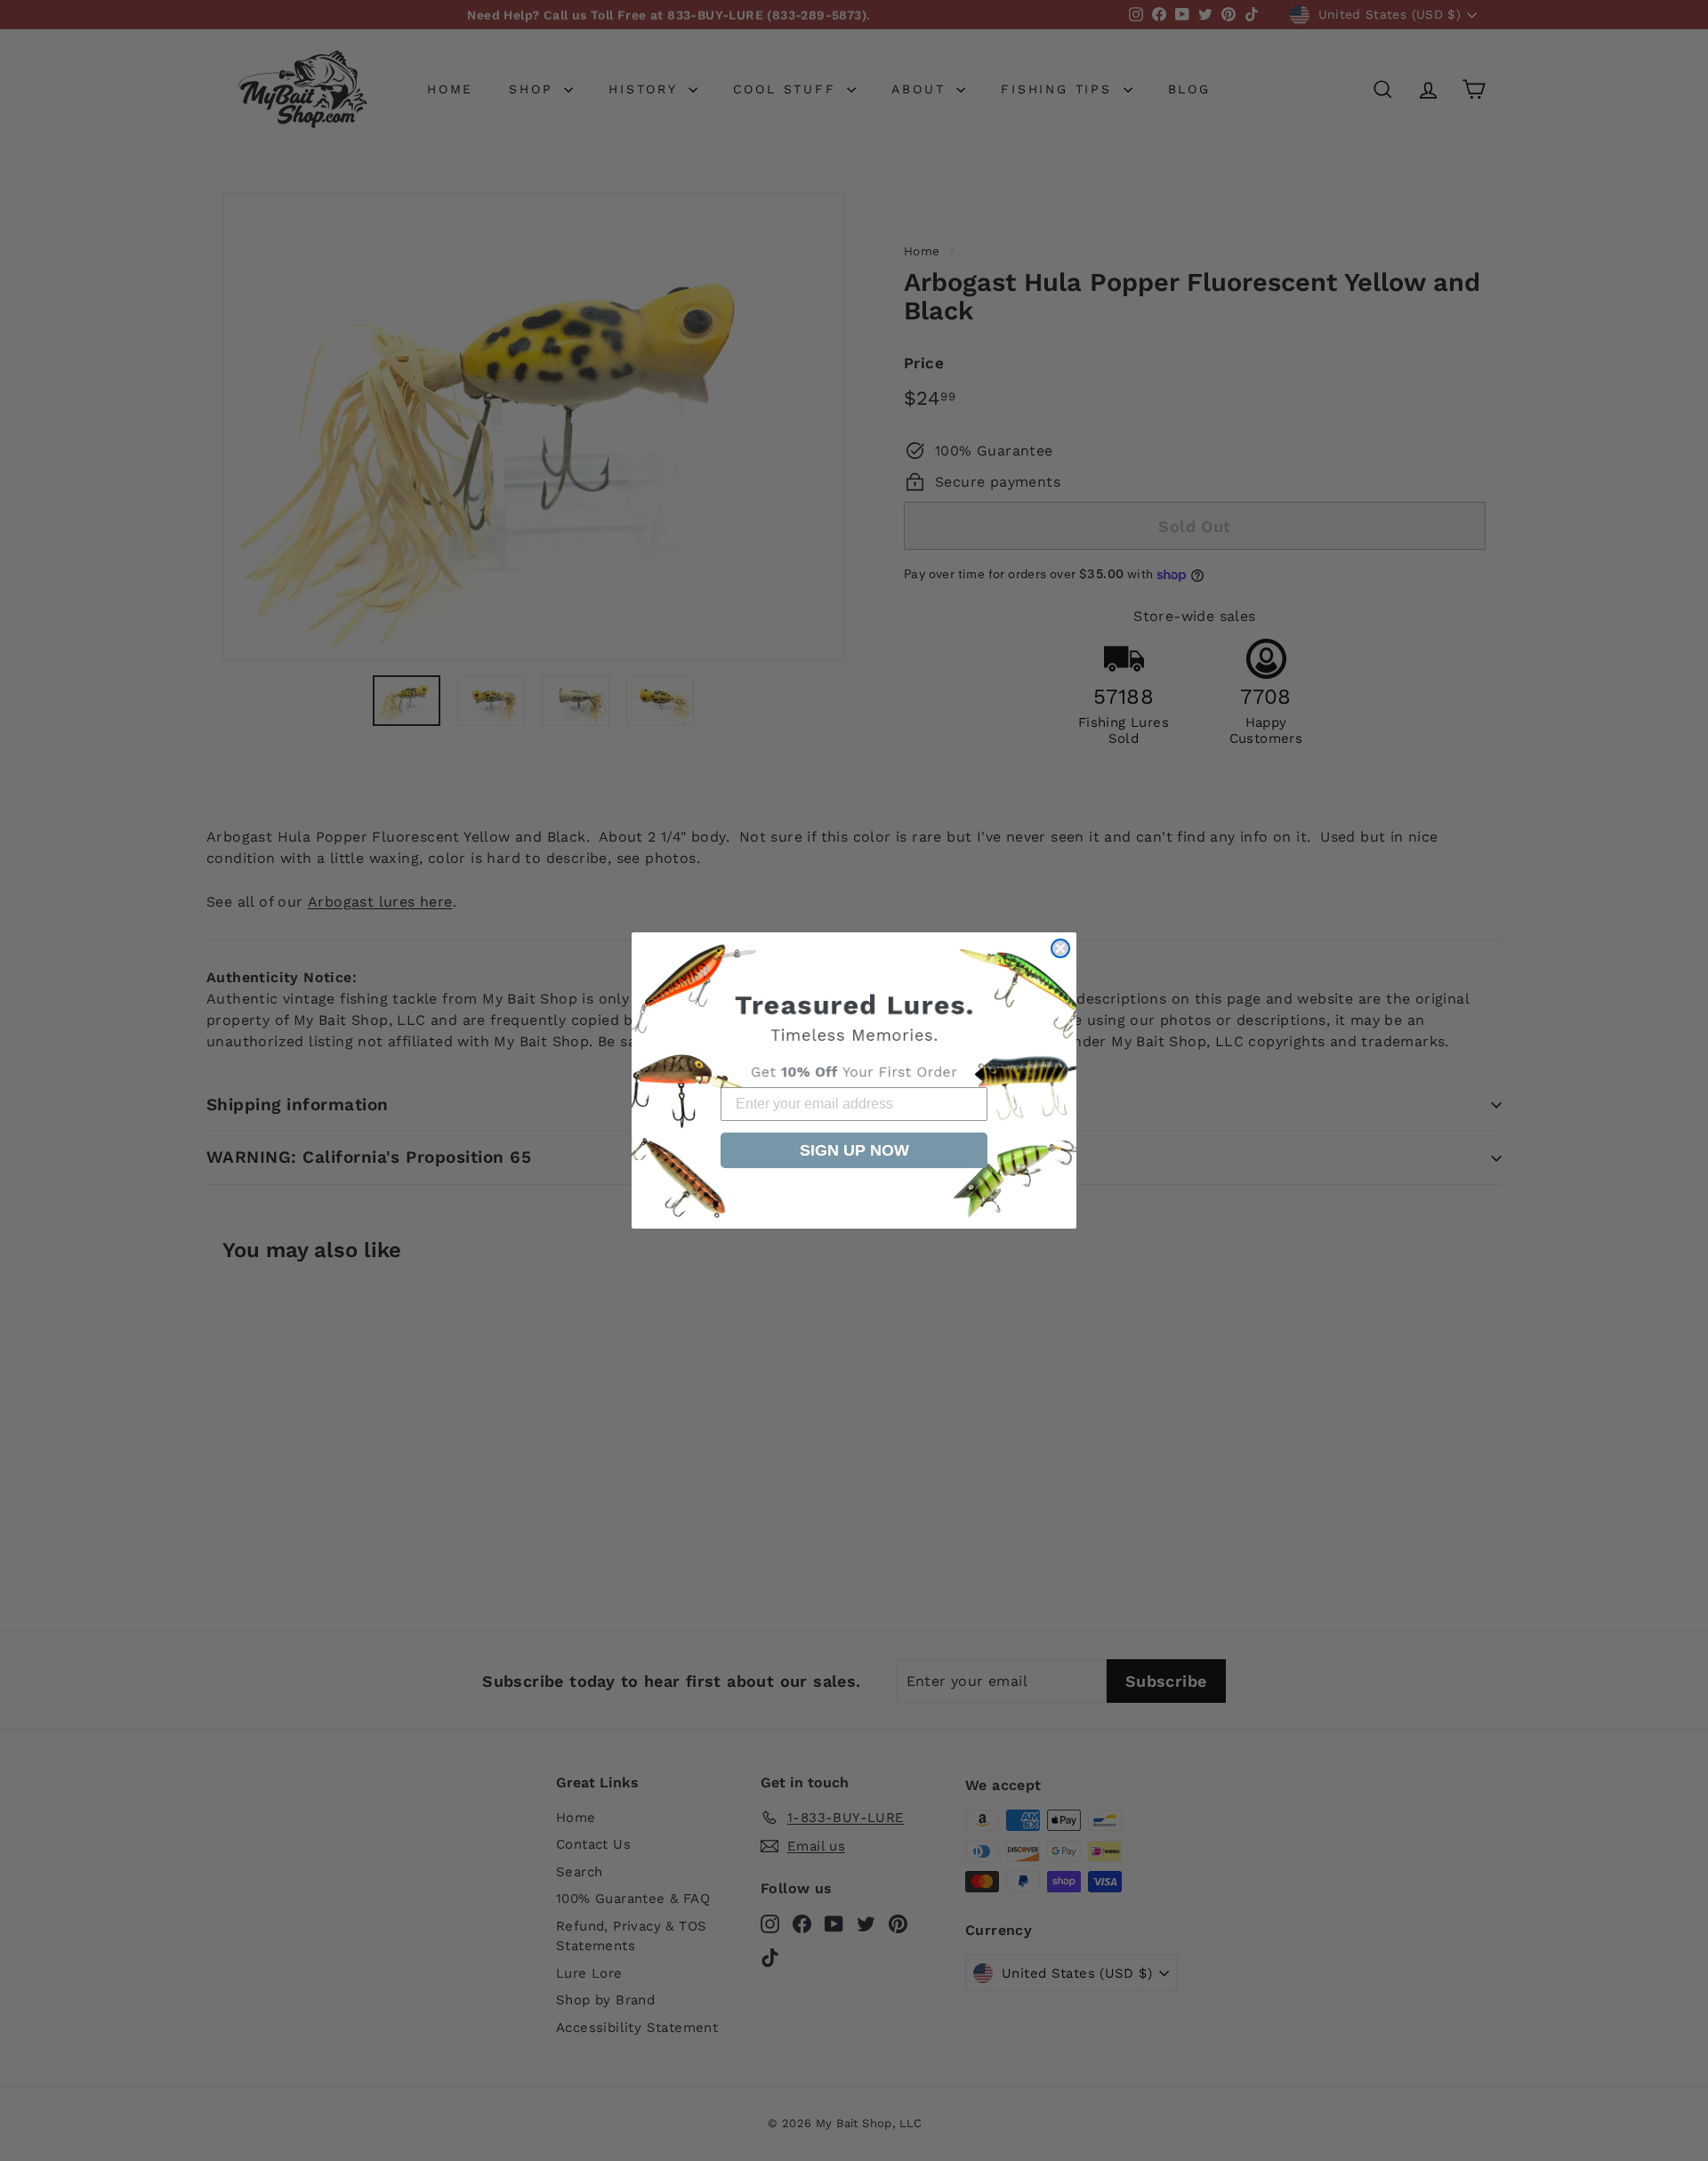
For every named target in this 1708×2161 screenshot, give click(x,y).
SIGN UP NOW (854, 1150)
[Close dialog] (1060, 948)
